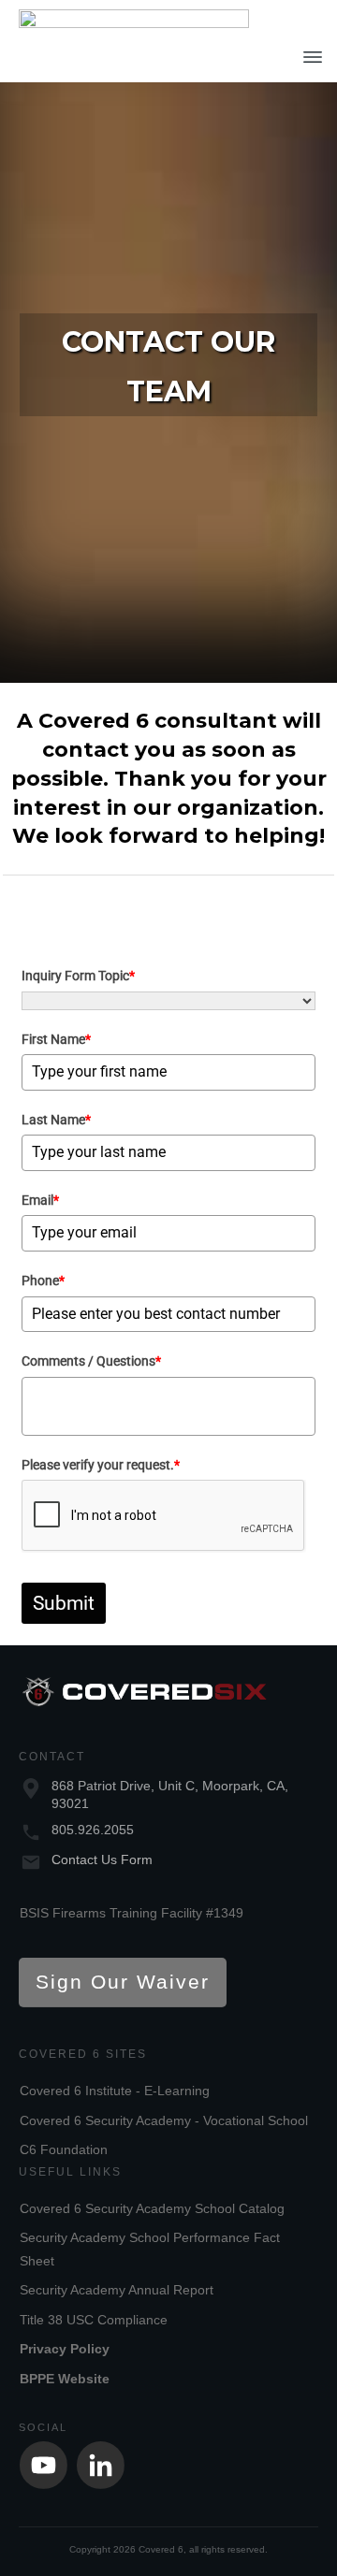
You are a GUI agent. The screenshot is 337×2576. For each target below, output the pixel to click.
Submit (64, 1603)
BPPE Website (65, 2379)
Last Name (56, 1120)
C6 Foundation (64, 2149)
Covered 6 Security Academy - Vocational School (164, 2120)
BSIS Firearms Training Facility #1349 (132, 1913)
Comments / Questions (91, 1361)
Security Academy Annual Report (117, 2290)
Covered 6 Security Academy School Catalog (152, 2208)
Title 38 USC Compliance (94, 2320)
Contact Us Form (102, 1860)
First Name (56, 1039)
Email (40, 1200)
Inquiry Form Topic (78, 976)
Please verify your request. (101, 1465)
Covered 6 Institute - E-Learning (115, 2091)
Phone (43, 1281)
